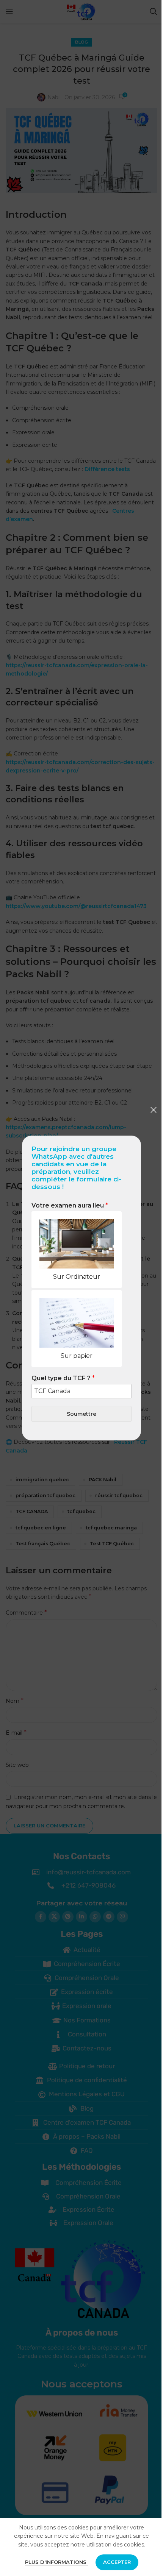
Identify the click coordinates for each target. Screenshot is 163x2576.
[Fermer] (154, 1110)
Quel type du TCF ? (63, 1378)
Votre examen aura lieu (70, 1205)
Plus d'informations (56, 2562)
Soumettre (81, 1414)
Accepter (117, 2562)
